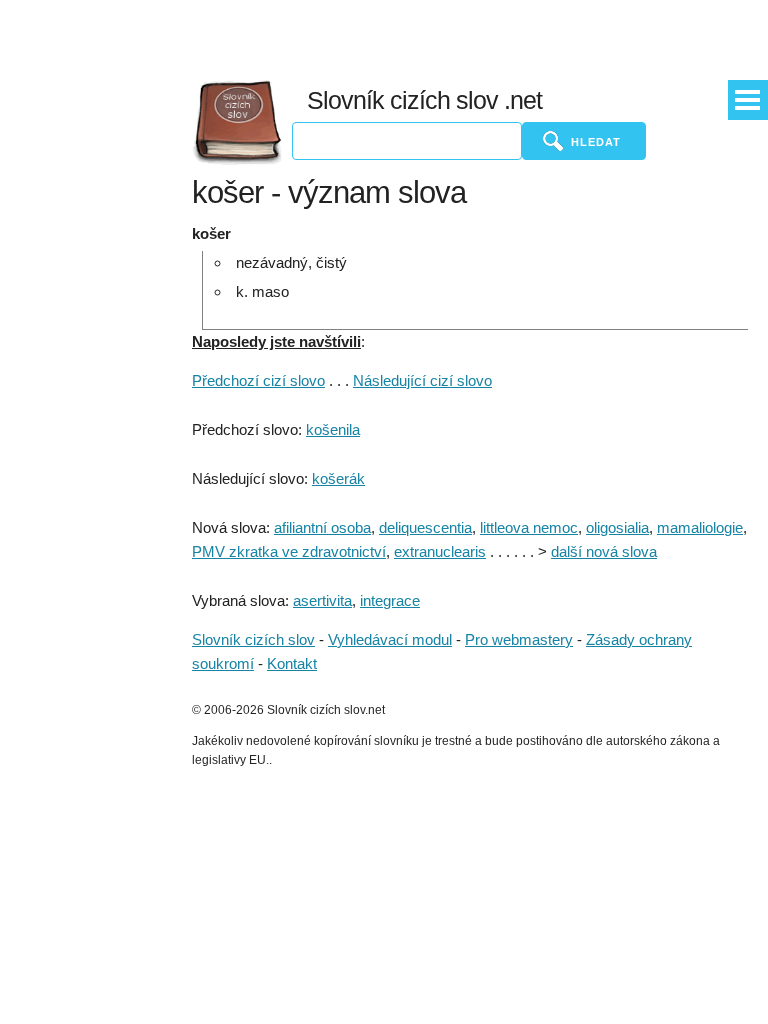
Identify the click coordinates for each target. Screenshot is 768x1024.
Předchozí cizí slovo (258, 380)
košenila (333, 429)
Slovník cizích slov (253, 639)
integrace (390, 600)
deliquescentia (425, 527)
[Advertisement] (457, 35)
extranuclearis (440, 551)
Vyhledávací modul (390, 639)
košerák (338, 478)
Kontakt (292, 663)
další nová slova (604, 551)
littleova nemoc (529, 527)
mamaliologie (700, 527)
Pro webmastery (519, 639)
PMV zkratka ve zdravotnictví (289, 551)
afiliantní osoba (322, 527)
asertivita (322, 600)
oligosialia (617, 527)
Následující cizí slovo (422, 380)
